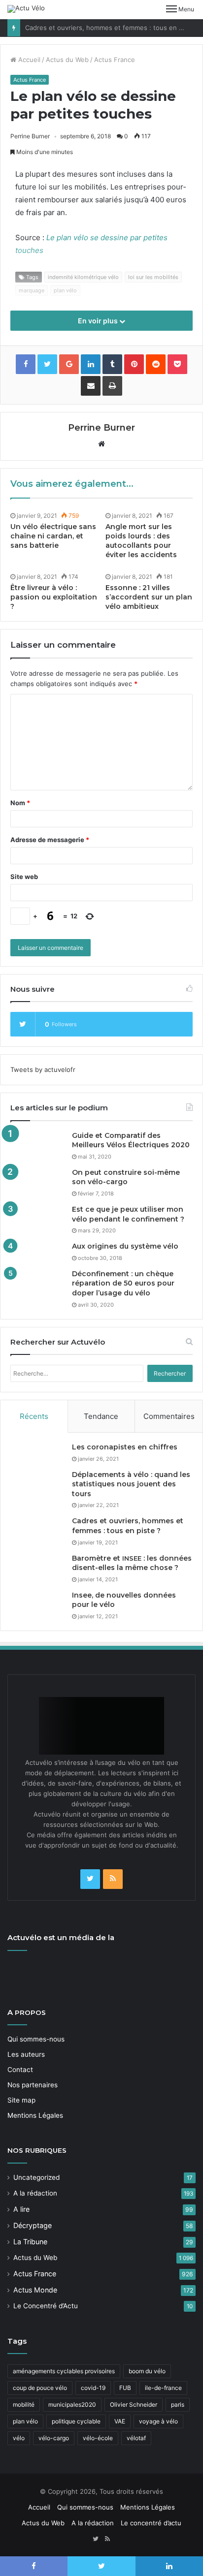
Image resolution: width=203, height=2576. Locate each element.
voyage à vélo (158, 2421)
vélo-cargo (54, 2438)
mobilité (24, 2404)
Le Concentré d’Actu (46, 2306)
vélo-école (98, 2438)
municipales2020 (72, 2404)
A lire (21, 2209)
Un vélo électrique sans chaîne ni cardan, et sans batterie (53, 536)
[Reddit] (156, 364)
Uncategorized (36, 2177)
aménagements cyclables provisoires (64, 2371)
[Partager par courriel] (91, 386)
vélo (19, 2438)
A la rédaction (35, 2193)
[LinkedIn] (91, 364)
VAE (120, 2421)
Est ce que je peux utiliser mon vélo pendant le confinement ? (128, 1214)
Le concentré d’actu (151, 2523)
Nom (20, 803)
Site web (24, 877)
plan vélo (65, 290)
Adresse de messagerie (50, 840)
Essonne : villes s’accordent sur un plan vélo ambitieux (149, 597)
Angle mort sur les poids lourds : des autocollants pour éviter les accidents (141, 541)
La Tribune (30, 2242)
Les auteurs (26, 2054)
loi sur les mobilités (153, 277)
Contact (20, 2070)
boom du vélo (147, 2371)
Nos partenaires (33, 2085)
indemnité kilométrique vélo (83, 277)
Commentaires (169, 1416)
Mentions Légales (35, 2115)
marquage (32, 290)
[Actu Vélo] (26, 9)
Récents (34, 1416)
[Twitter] (90, 1879)
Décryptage (33, 2225)
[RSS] (113, 1879)
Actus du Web (67, 60)
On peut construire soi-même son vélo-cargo (126, 1177)
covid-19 (93, 2388)
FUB (125, 2388)
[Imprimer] (112, 386)
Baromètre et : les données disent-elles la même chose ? (132, 1563)
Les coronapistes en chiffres (125, 1447)
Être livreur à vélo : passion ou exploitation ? (54, 597)
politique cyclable (76, 2421)
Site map (21, 2100)
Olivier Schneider (134, 2404)
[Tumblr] (112, 364)
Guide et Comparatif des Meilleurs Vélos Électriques (131, 1140)
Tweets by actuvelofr (43, 1069)
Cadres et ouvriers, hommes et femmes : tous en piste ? (112, 28)
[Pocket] (177, 364)
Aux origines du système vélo (125, 1246)
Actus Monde (35, 2290)
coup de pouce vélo (40, 2388)
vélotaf (136, 2438)
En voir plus (99, 321)
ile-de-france (163, 2388)
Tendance (101, 1416)
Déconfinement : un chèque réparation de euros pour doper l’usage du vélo (123, 1283)
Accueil (28, 60)
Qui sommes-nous (36, 2039)
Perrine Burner (30, 136)
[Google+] (69, 364)
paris (178, 2404)
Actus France (115, 60)
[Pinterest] (134, 364)
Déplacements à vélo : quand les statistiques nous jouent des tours (131, 1484)
